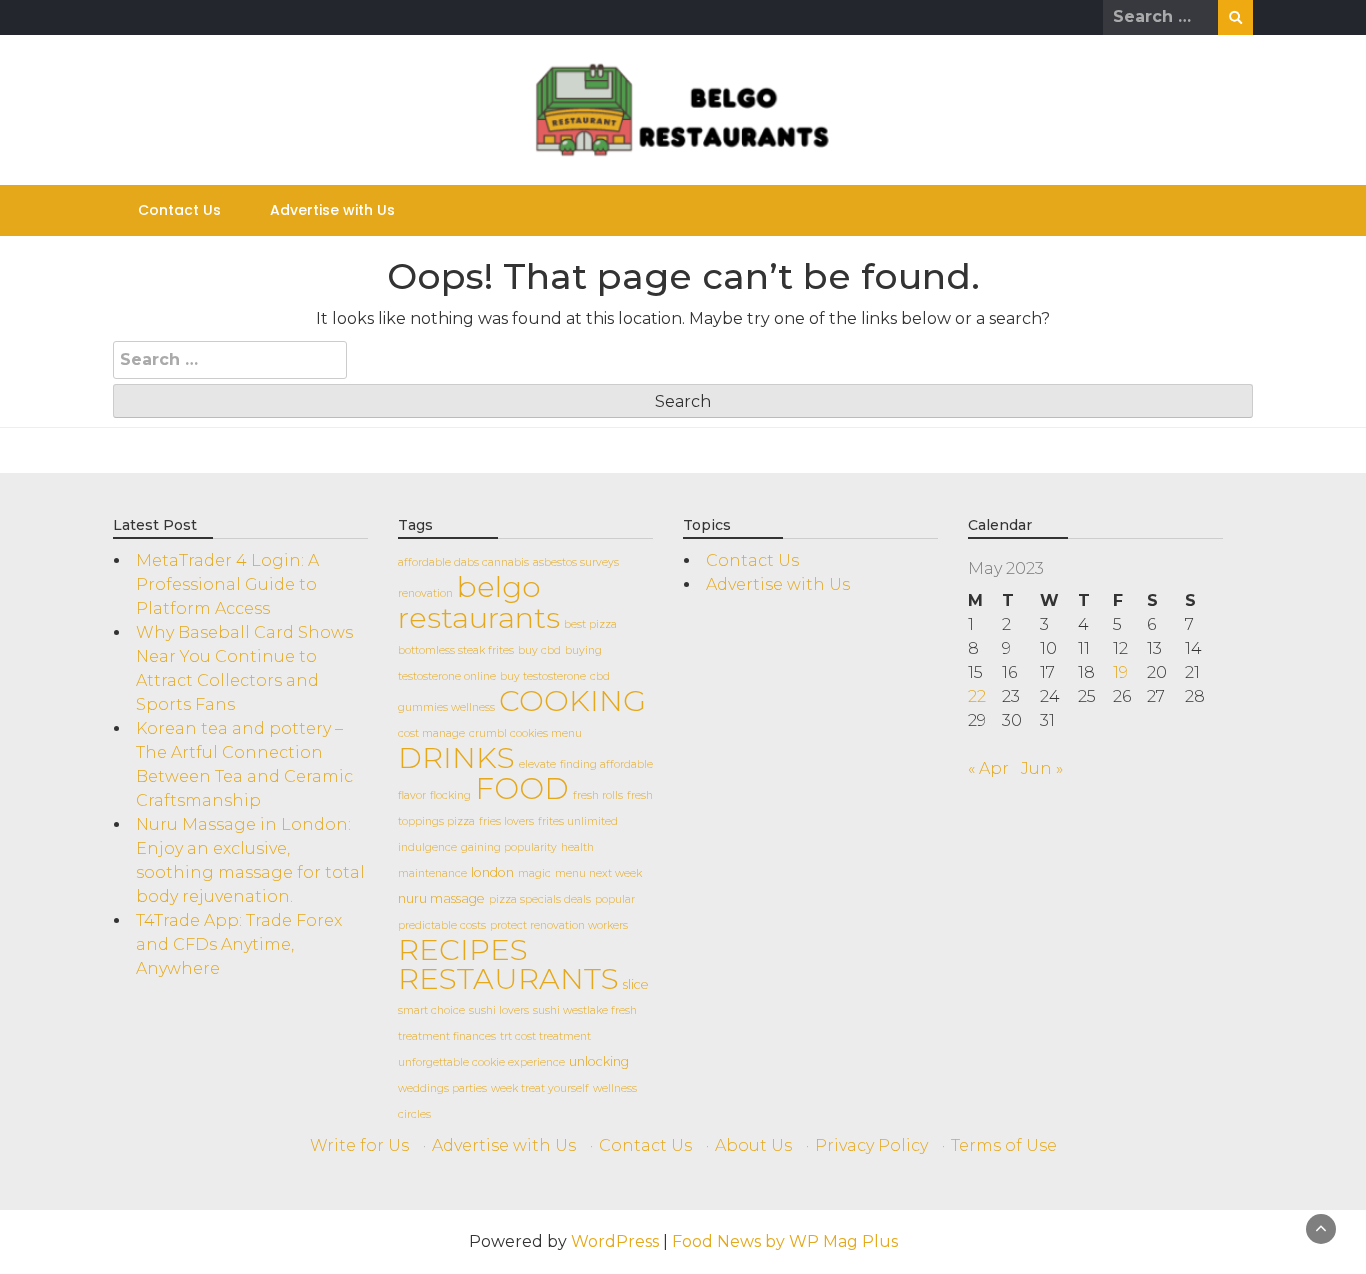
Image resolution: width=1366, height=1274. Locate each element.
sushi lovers (499, 1010)
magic (534, 873)
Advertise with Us (332, 210)
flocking (450, 795)
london (492, 872)
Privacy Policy (871, 1145)
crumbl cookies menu (525, 733)
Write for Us (359, 1145)
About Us (753, 1145)
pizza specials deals (540, 899)
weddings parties (442, 1088)
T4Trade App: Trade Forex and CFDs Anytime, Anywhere (239, 944)
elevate (537, 764)
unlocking (599, 1061)
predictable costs (442, 925)
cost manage (431, 733)
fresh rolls (598, 795)
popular (615, 899)
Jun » (1042, 768)
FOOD (522, 788)
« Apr (988, 768)
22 (977, 696)
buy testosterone (543, 676)
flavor (412, 795)
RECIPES (463, 949)
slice (636, 984)
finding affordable (606, 764)
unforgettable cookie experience (481, 1062)
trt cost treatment (545, 1036)
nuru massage (441, 898)
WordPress (615, 1241)
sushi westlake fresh (585, 1010)
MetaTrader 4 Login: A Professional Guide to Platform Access (227, 584)
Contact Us (179, 210)
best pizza (590, 624)
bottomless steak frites (456, 650)
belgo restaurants (479, 602)
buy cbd (539, 650)
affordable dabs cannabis (463, 562)
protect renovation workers (559, 925)
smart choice (431, 1010)
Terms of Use (1004, 1145)
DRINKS (456, 757)
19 (1120, 672)
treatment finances (447, 1036)
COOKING (572, 700)
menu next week (598, 873)
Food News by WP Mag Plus (785, 1241)
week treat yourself (540, 1088)
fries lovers (506, 821)
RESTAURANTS (508, 978)
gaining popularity (509, 847)
